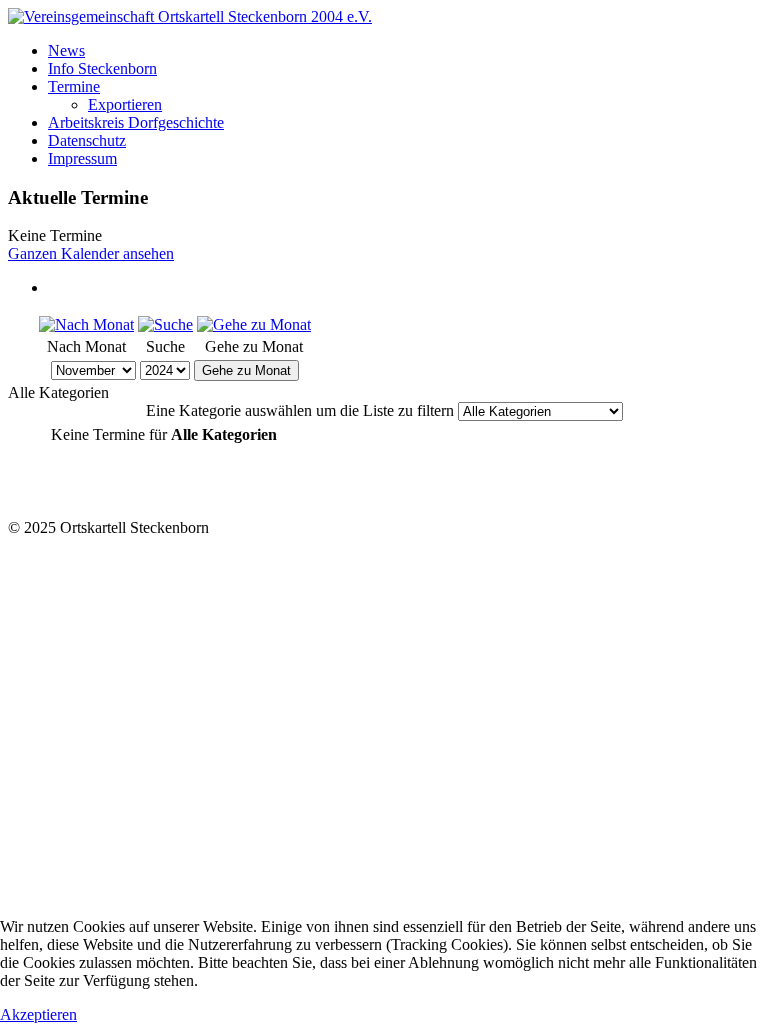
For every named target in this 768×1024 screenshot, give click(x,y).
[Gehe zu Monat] (254, 324)
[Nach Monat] (86, 324)
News (66, 50)
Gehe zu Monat (246, 370)
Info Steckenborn (102, 68)
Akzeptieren (38, 1014)
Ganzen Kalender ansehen (91, 253)
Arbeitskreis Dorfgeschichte (136, 122)
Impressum (82, 158)
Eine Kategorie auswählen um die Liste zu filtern (300, 410)
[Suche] (165, 324)
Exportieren (125, 104)
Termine (74, 86)
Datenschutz (87, 140)
